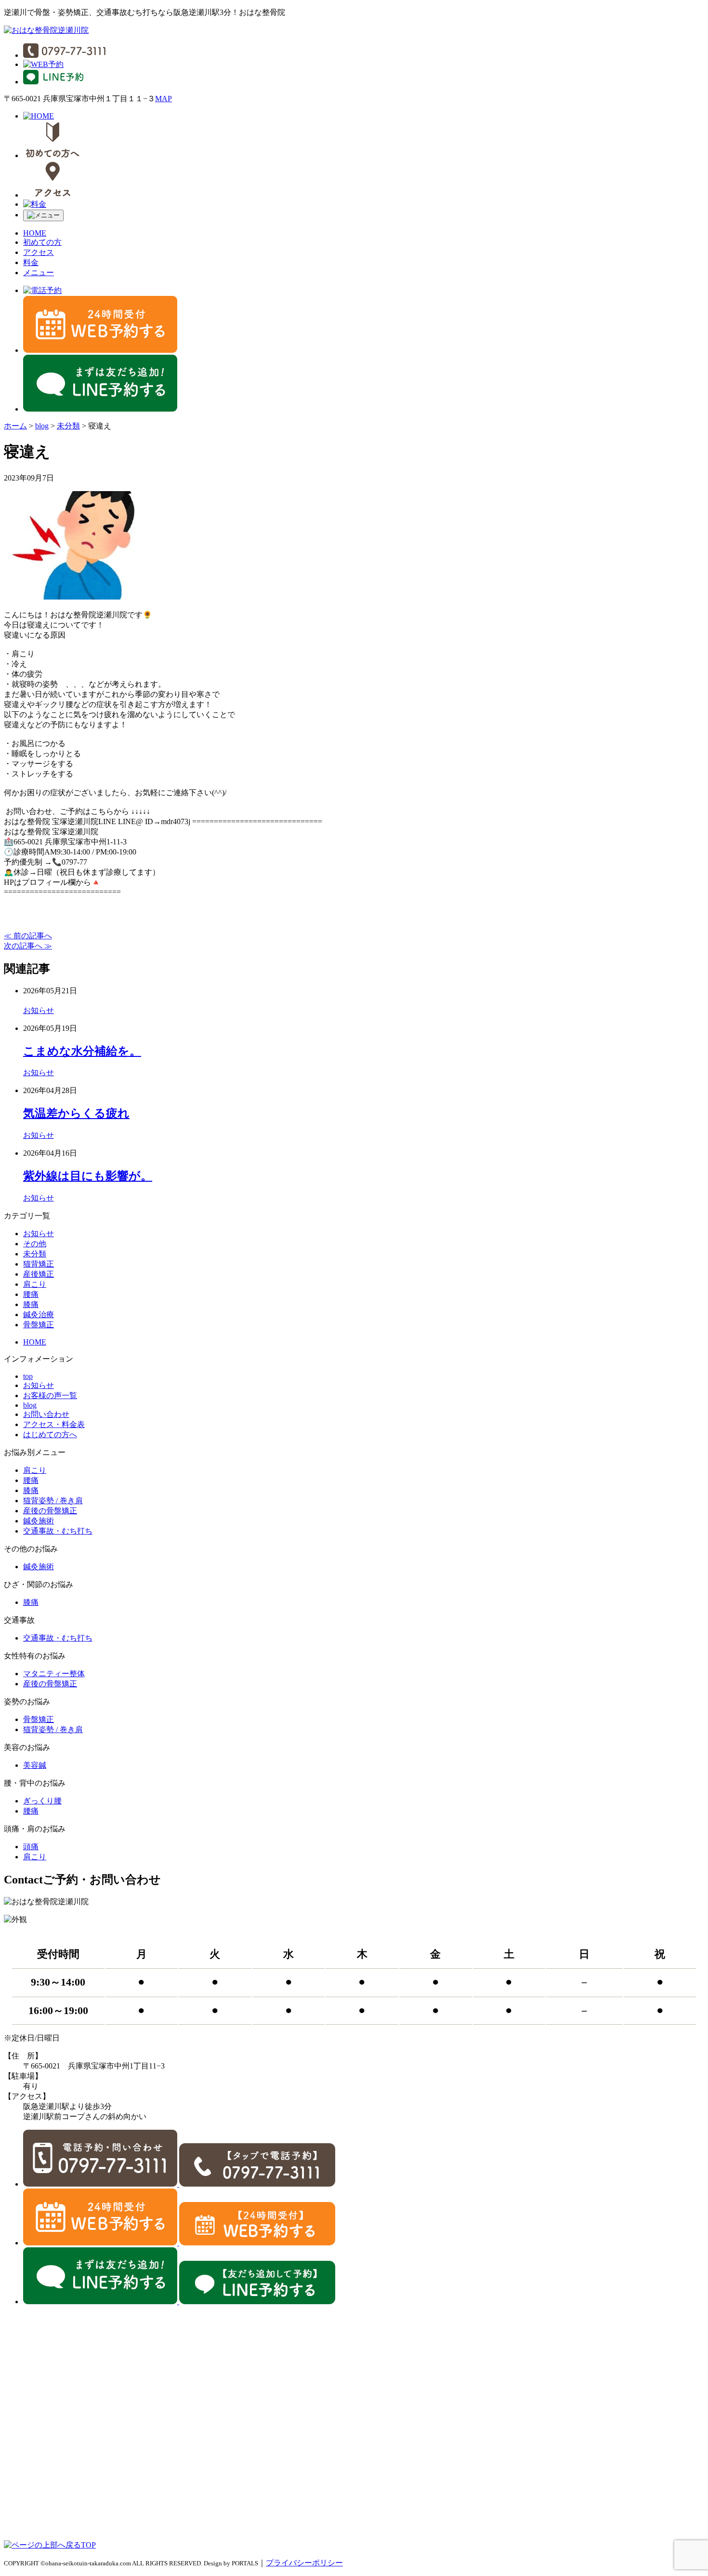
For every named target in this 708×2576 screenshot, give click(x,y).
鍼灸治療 (39, 1315)
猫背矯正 (39, 1264)
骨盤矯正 (39, 1325)
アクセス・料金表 (54, 1424)
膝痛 (31, 1304)
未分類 (35, 1254)
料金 (31, 262)
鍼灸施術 (39, 1521)
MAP (164, 99)
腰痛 (31, 1294)
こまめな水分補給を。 (82, 1051)
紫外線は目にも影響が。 (88, 1176)
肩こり (35, 1284)
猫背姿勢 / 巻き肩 (53, 1501)
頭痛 (31, 1847)
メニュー (39, 273)
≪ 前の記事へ (28, 936)
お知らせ (39, 1010)
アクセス (39, 252)
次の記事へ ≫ (28, 946)
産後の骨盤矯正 (50, 1511)
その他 (35, 1244)
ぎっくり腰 (42, 1801)
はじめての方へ (50, 1435)
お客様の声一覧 (50, 1395)
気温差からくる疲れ (76, 1113)
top (28, 1376)
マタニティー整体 (54, 1674)
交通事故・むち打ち (58, 1531)
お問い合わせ (46, 1414)
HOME (35, 233)
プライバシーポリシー (304, 2563)
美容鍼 (35, 1765)
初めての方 (42, 242)
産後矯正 (39, 1274)
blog (30, 1405)
